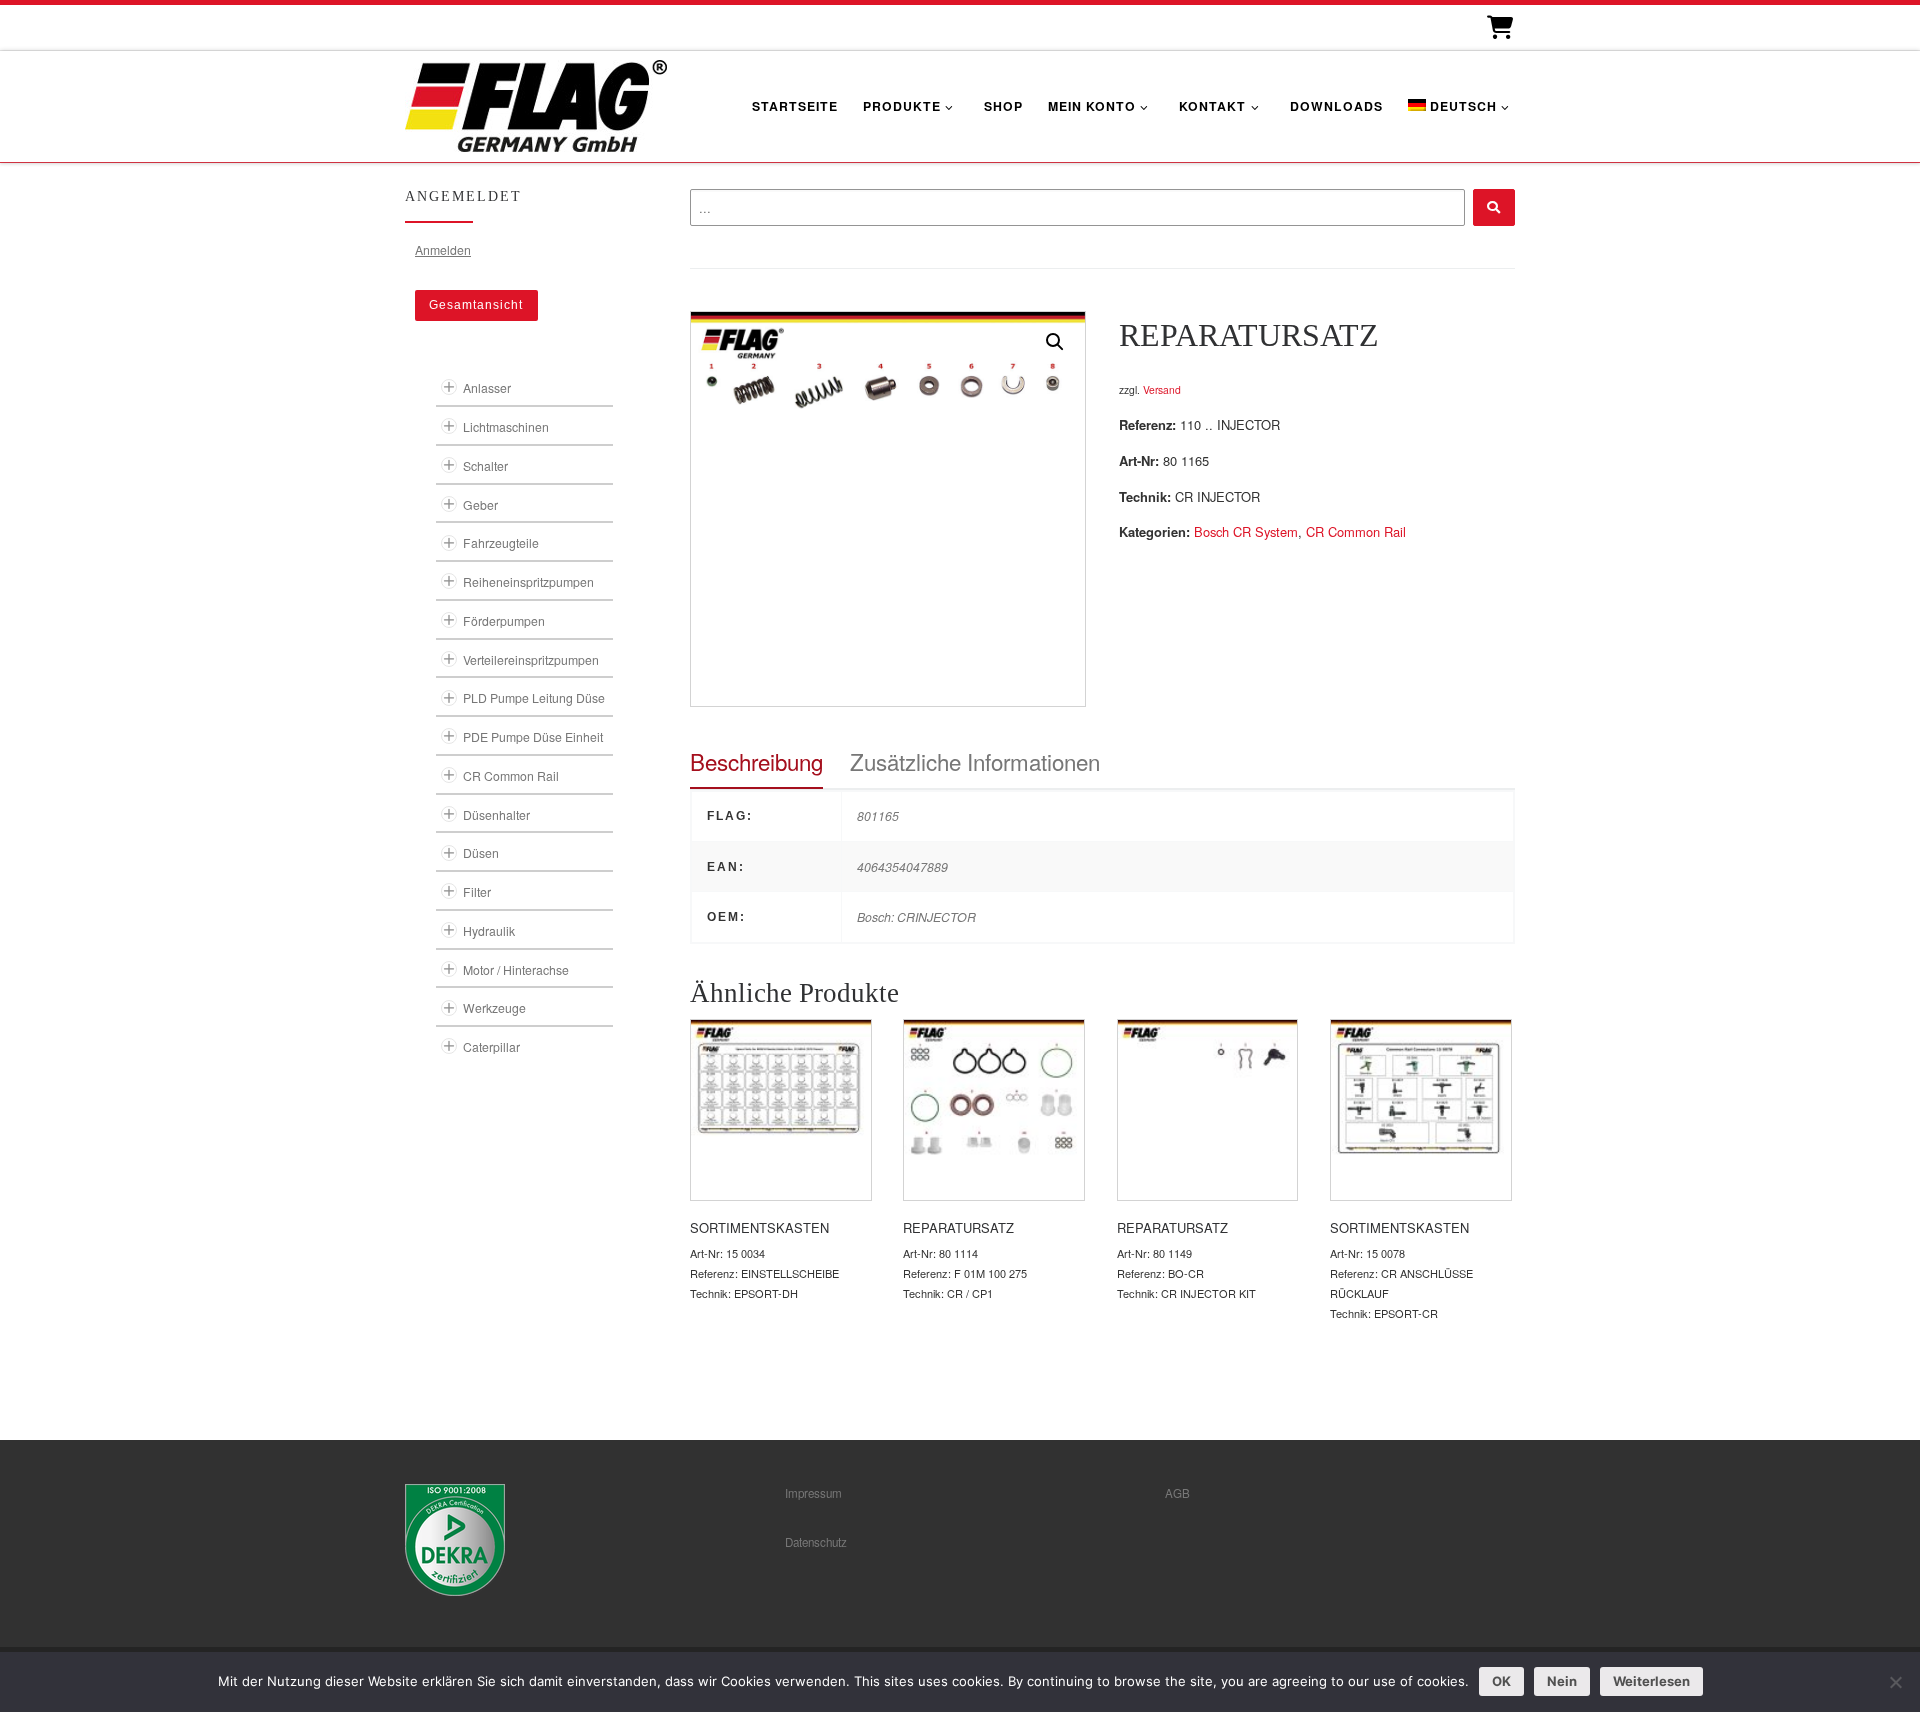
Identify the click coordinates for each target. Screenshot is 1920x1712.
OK (1501, 1681)
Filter (477, 891)
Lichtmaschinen (506, 426)
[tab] (756, 761)
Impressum (813, 1493)
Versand (1162, 389)
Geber (480, 504)
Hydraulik (489, 930)
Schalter (485, 465)
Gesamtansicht (476, 305)
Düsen (481, 852)
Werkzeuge (494, 1007)
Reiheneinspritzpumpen (528, 581)
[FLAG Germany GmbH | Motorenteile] (536, 103)
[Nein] (1895, 1682)
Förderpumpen (504, 620)
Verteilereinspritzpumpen (531, 659)
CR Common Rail (1356, 531)
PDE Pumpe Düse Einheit (533, 736)
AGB (1177, 1493)
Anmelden (443, 249)
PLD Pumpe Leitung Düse (534, 697)
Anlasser (487, 387)
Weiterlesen (1651, 1681)
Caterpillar (491, 1046)
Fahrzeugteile (501, 542)
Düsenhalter (496, 814)
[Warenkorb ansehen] (1498, 27)
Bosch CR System (1246, 531)
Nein (1562, 1681)
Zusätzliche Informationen (975, 761)
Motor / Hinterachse (516, 969)
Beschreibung (756, 761)
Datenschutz (816, 1542)
